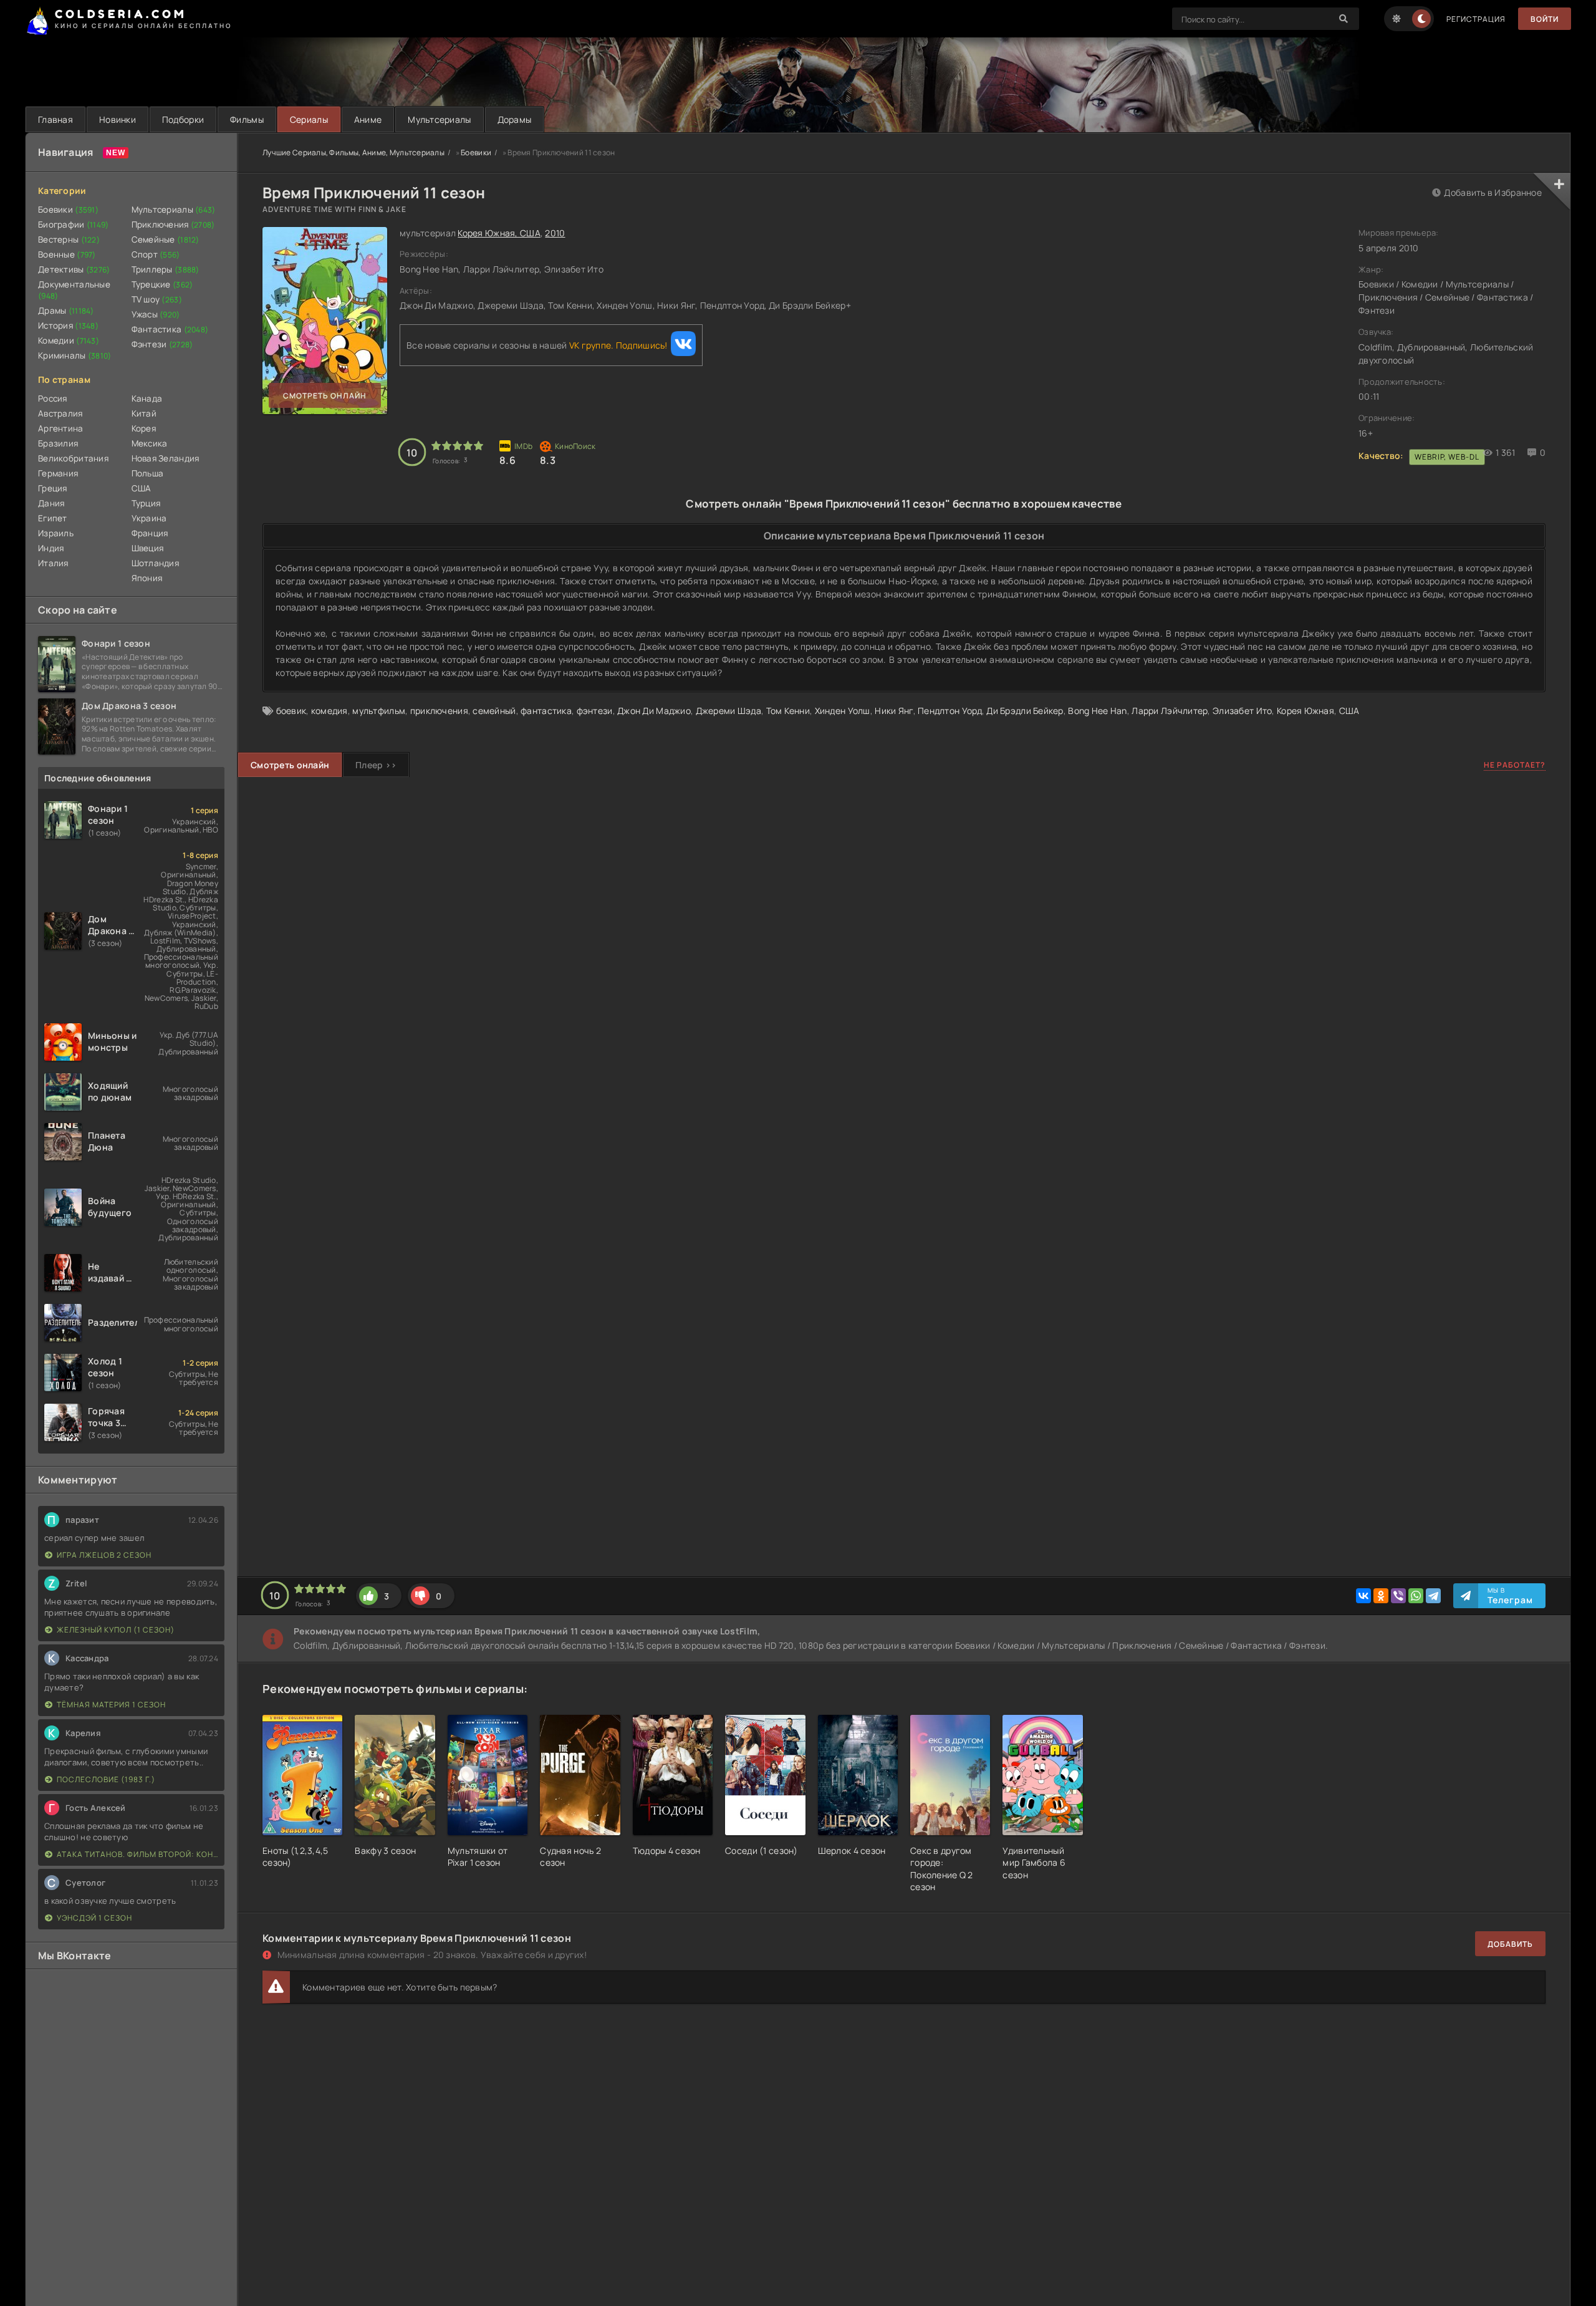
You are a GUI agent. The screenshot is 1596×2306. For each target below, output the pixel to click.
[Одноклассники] (1381, 1596)
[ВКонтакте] (1363, 1596)
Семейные (166, 239)
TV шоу (157, 299)
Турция (146, 503)
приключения (439, 711)
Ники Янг (894, 711)
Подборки (183, 119)
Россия (53, 398)
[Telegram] (1433, 1596)
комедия (329, 711)
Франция (150, 533)
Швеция (148, 548)
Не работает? (1515, 765)
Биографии (74, 224)
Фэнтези (162, 344)
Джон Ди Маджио (654, 711)
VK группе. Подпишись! (618, 345)
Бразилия (58, 443)
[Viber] (1398, 1596)
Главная (55, 119)
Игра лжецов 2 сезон (104, 1555)
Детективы (74, 269)
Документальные (74, 290)
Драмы (66, 311)
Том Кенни (788, 711)
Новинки (118, 119)
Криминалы (75, 355)
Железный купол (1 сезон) (116, 1630)
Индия (51, 548)
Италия (53, 563)
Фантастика (170, 329)
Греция (53, 488)
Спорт (156, 254)
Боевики (68, 210)
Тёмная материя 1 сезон (111, 1705)
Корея (144, 428)
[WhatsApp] (1416, 1596)
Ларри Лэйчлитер (1170, 711)
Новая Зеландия (166, 458)
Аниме (368, 119)
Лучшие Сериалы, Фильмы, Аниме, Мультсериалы (353, 152)
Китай (144, 413)
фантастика (546, 711)
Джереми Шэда (728, 711)
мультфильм (379, 711)
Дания (51, 503)
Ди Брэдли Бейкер (1025, 711)
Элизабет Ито (1242, 711)
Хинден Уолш (843, 711)
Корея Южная (1305, 711)
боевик (291, 711)
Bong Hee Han (1097, 711)
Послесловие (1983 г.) (106, 1779)
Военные (67, 254)
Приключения (173, 224)
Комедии (69, 340)
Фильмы (247, 119)
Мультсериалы (439, 119)
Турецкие (162, 284)
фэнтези (595, 711)
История (68, 326)
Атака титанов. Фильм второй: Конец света (137, 1854)
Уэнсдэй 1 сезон (94, 1918)
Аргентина (61, 428)
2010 (555, 233)
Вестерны (69, 239)
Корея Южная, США (499, 233)
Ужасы (156, 314)
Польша (148, 473)
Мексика (150, 443)
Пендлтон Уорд (950, 711)
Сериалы (309, 119)
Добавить (1510, 1944)
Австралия (60, 413)
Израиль (56, 533)
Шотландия (156, 563)
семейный (494, 711)
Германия (58, 473)
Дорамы (515, 119)
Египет (53, 518)
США (142, 488)
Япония (147, 578)
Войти (1545, 19)
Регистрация (1476, 19)
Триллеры (166, 269)
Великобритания (73, 458)
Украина (149, 518)
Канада (147, 398)
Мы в (1510, 1596)
